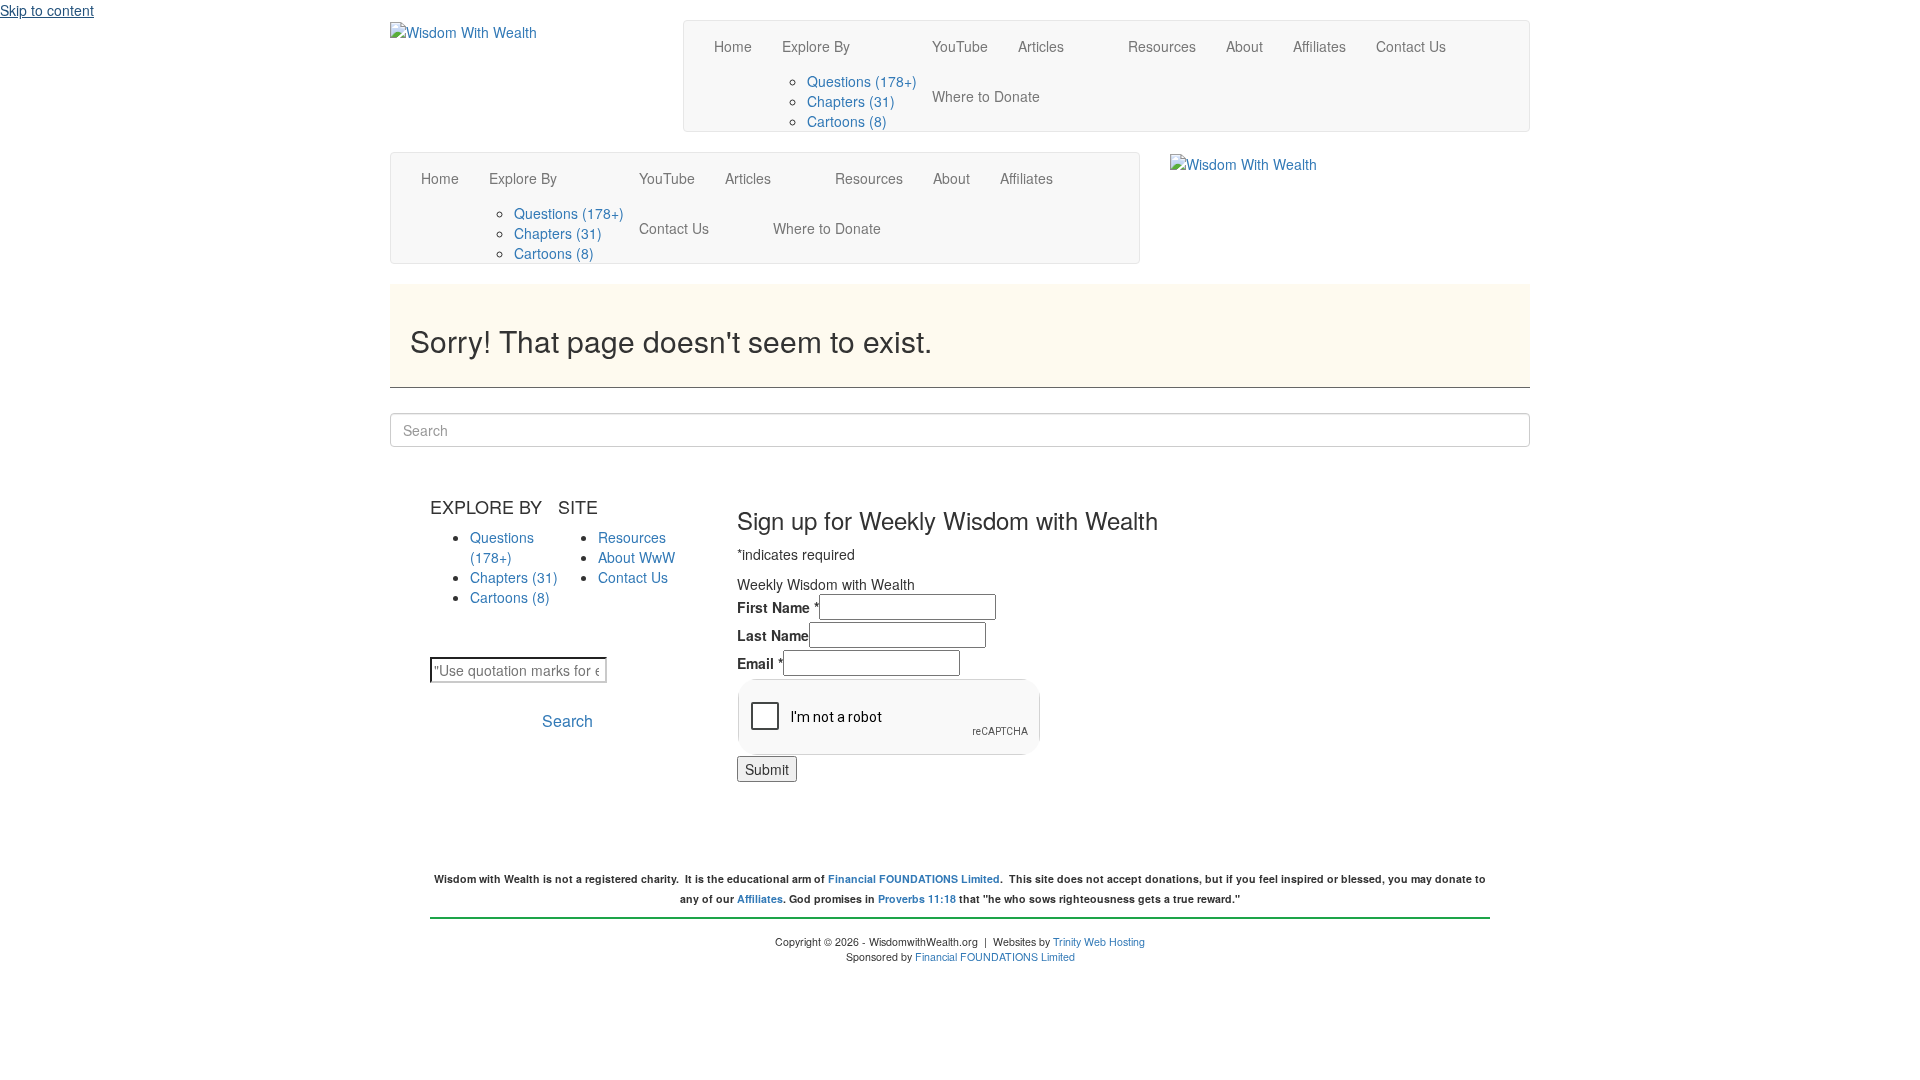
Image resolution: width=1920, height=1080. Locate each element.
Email (760, 663)
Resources (1162, 46)
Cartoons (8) (847, 121)
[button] (563, 720)
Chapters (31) (851, 101)
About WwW (636, 557)
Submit (767, 769)
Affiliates (1319, 46)
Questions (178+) (862, 81)
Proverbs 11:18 (917, 898)
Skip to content (47, 10)
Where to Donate (986, 96)
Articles (1041, 46)
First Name (778, 607)
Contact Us (1411, 46)
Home (733, 46)
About (1244, 46)
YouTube (960, 46)
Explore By (816, 46)
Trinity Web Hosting (1099, 941)
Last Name (773, 635)
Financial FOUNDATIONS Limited (914, 878)
